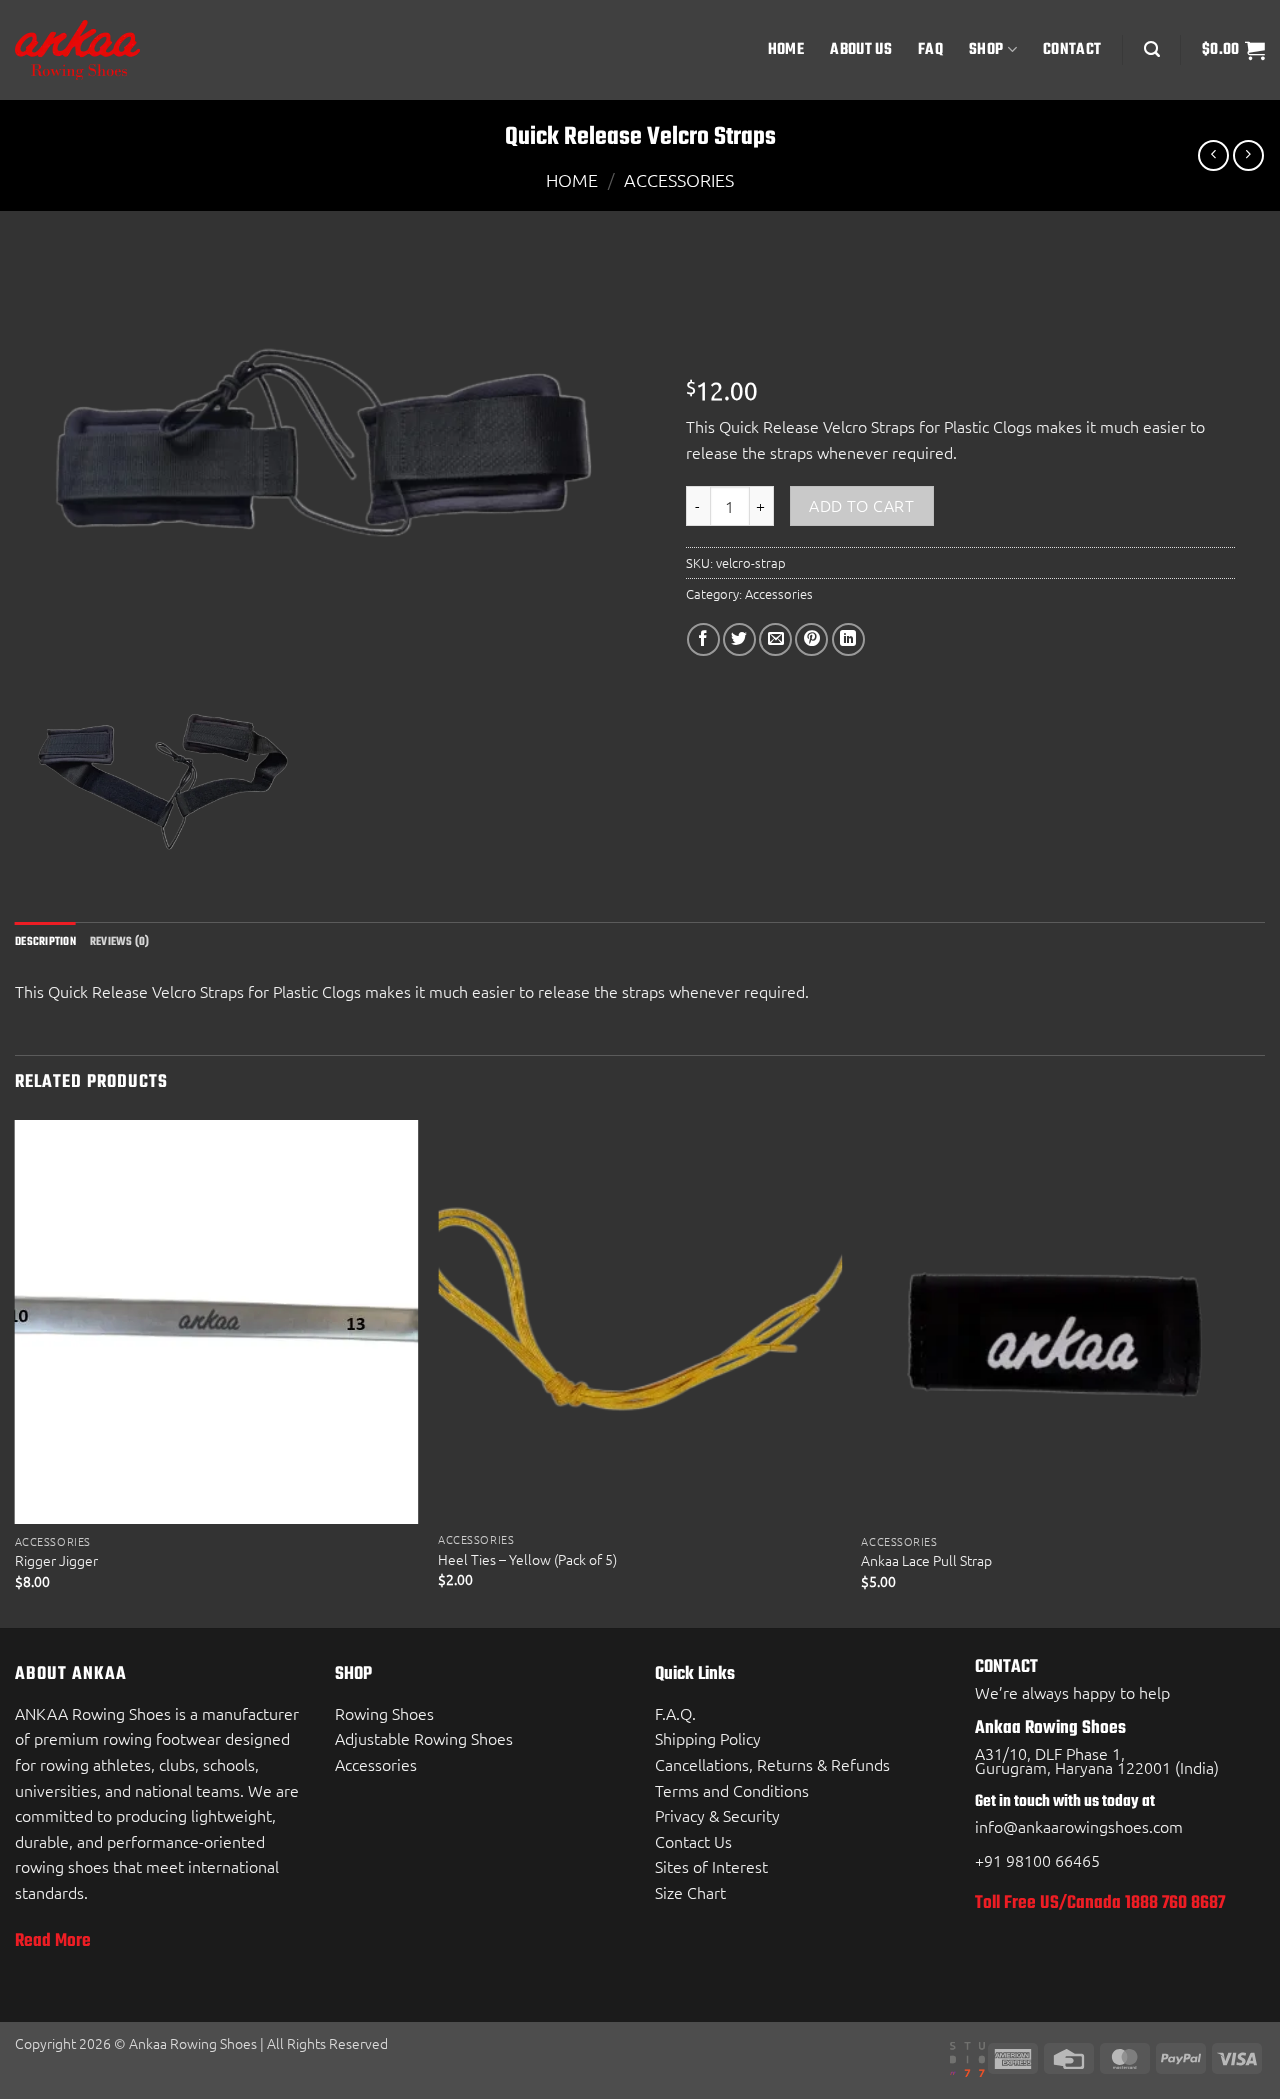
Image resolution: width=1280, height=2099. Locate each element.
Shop (986, 49)
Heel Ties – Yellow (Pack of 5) (527, 1559)
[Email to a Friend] (775, 639)
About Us (861, 49)
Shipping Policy (708, 1738)
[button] (1152, 49)
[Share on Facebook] (703, 639)
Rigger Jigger (56, 1560)
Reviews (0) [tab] (120, 942)
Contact (1072, 49)
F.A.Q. (675, 1713)
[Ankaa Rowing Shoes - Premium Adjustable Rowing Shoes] (115, 50)
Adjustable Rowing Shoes (424, 1738)
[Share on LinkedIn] (848, 639)
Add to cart (861, 505)
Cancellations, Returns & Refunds (772, 1764)
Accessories (679, 179)
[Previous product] (1248, 155)
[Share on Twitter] (739, 639)
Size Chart (690, 1892)
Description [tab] (45, 942)
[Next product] (1213, 155)
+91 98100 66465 (1037, 1860)
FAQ (930, 49)
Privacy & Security (717, 1815)
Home (786, 49)
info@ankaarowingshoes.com (1079, 1826)
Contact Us (693, 1841)
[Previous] (16, 1372)
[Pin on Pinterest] (811, 639)
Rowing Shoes (384, 1713)
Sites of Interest (711, 1866)
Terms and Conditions (732, 1790)
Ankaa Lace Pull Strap (926, 1560)
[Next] (1264, 1372)
